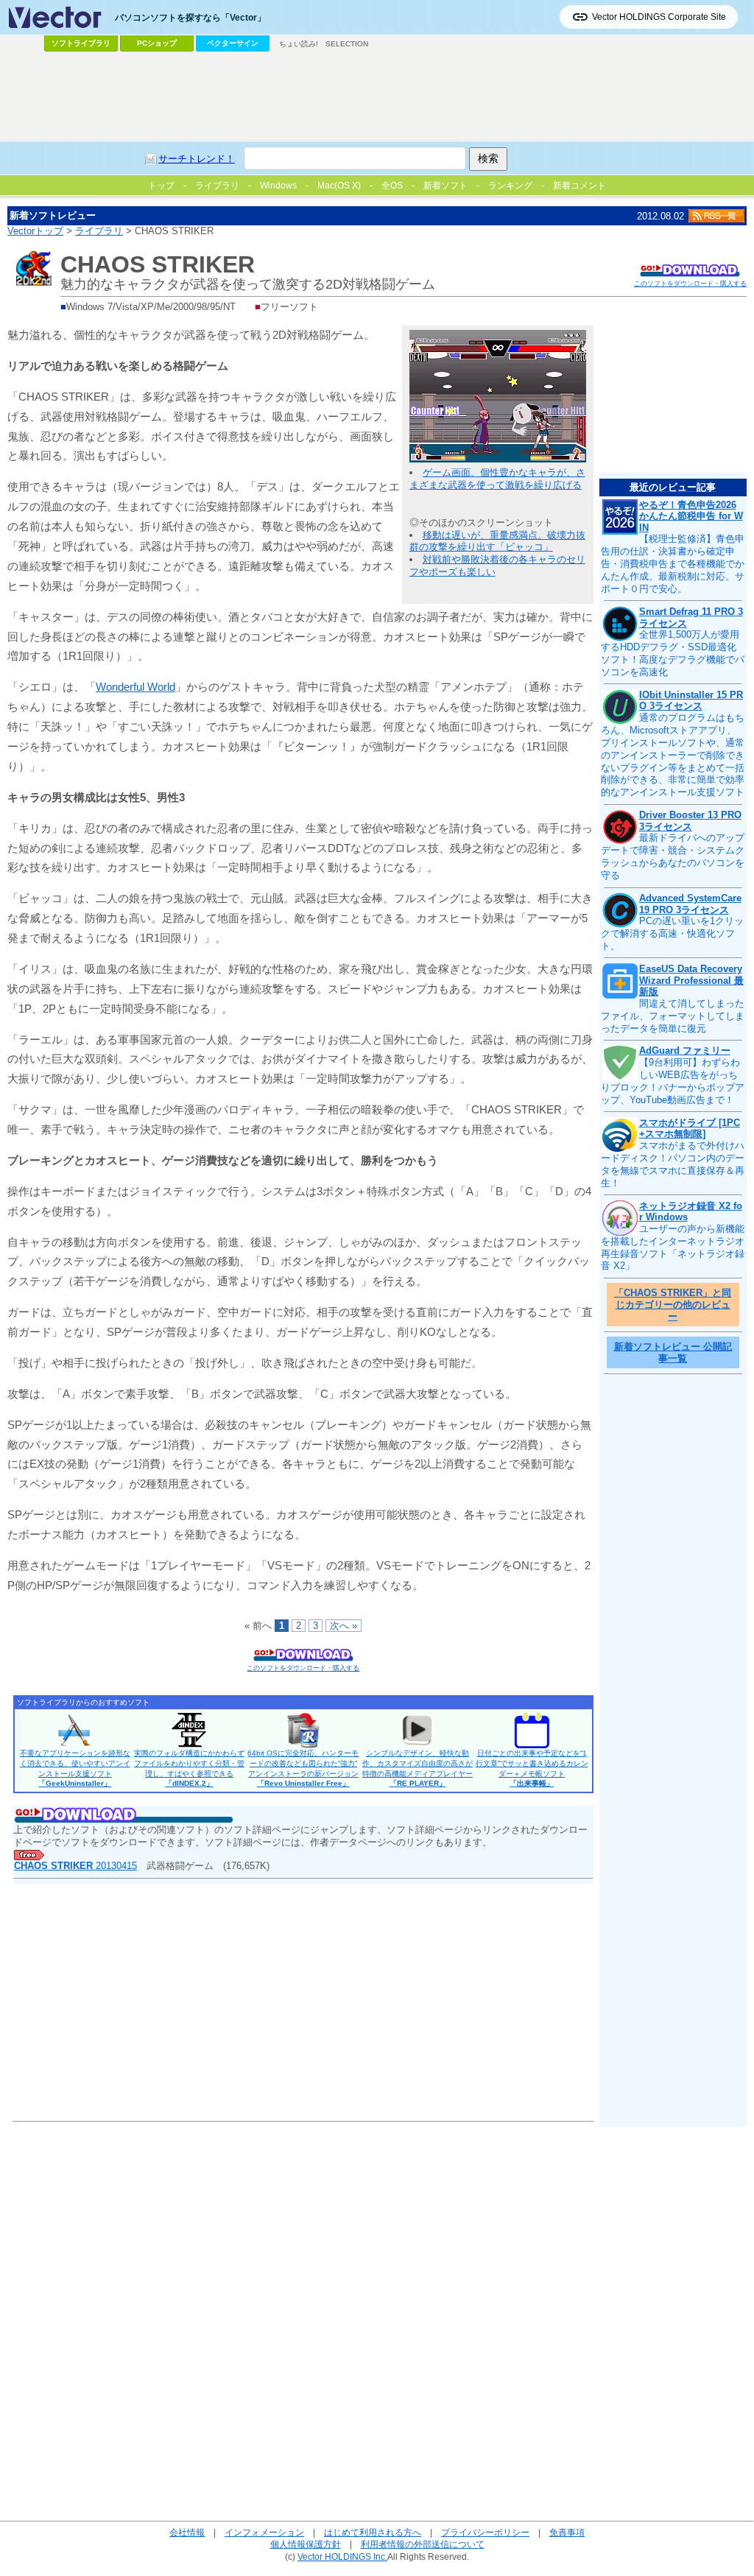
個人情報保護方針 (306, 2544)
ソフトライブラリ (81, 43)
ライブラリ (99, 231)
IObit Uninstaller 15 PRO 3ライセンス (691, 701)
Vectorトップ (35, 231)
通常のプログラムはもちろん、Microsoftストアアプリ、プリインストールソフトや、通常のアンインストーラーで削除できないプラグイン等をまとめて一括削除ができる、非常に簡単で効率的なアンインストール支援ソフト (673, 755)
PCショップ (157, 43)
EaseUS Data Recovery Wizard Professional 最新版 (691, 980)
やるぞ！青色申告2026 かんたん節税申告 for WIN (691, 516)
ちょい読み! (299, 44)
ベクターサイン (233, 43)
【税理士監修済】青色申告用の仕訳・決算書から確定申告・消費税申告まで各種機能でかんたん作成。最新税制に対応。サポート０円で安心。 (673, 564)
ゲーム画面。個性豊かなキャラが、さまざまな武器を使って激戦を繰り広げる (497, 479)
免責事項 (567, 2532)
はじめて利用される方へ (373, 2532)
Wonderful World (135, 687)
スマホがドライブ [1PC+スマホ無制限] (690, 1129)
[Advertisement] (377, 96)
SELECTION (347, 44)
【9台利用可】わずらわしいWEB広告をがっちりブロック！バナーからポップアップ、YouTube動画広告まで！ (673, 1081)
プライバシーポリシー (485, 2532)
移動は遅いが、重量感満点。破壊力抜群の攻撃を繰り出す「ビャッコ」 (497, 541)
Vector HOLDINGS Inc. (342, 2556)
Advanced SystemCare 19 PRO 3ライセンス (690, 904)
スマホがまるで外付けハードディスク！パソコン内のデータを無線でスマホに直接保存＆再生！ (673, 1164)
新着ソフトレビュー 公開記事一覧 (673, 1352)
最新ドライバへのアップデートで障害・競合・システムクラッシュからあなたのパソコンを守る (673, 856)
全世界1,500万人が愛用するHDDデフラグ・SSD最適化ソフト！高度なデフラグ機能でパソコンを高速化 (673, 653)
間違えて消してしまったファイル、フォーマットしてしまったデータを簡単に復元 (673, 1016)
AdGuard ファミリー (685, 1051)
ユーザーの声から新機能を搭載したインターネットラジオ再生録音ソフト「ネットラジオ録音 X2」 (673, 1247)
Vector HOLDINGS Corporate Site (659, 17)
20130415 (75, 1866)
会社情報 (187, 2532)
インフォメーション (264, 2532)
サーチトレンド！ (197, 159)
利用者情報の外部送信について (423, 2544)
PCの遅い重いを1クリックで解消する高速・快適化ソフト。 (672, 933)
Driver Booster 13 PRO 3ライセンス (690, 821)
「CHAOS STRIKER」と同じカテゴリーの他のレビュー (673, 1304)
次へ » (343, 1626)
